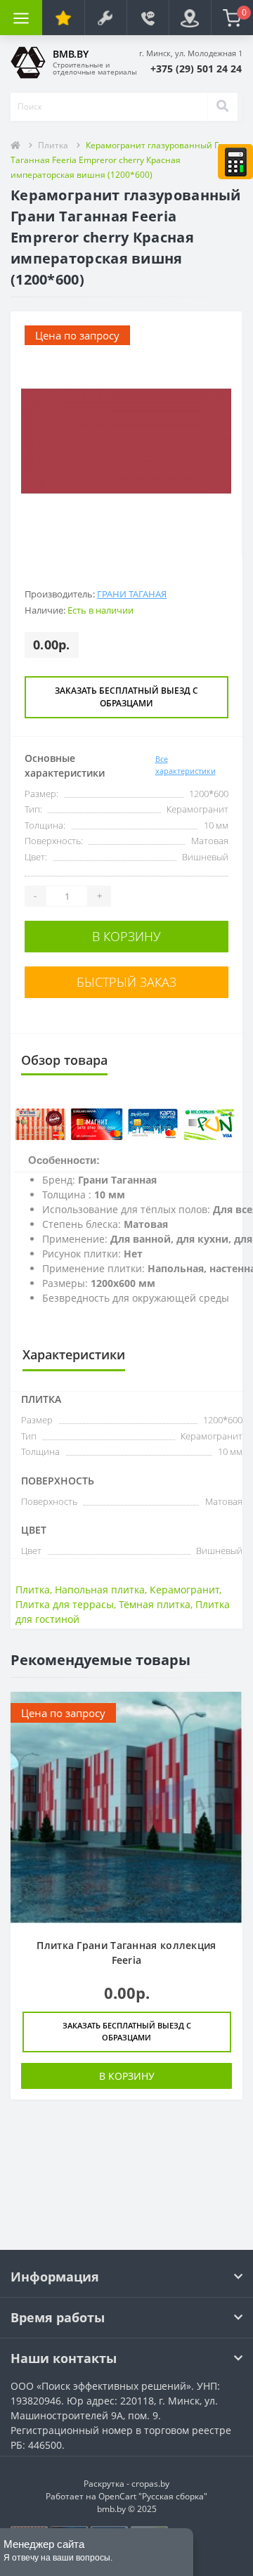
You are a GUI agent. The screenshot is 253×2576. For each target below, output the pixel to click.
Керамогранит (184, 1590)
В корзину (126, 936)
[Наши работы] (105, 18)
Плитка (53, 145)
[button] (196, 69)
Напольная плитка (100, 1590)
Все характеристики (186, 765)
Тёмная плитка (155, 1604)
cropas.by (150, 2484)
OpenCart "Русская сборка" (153, 2496)
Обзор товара (64, 1060)
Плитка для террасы (65, 1604)
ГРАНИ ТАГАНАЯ (132, 594)
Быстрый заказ (126, 982)
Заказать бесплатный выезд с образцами (126, 697)
